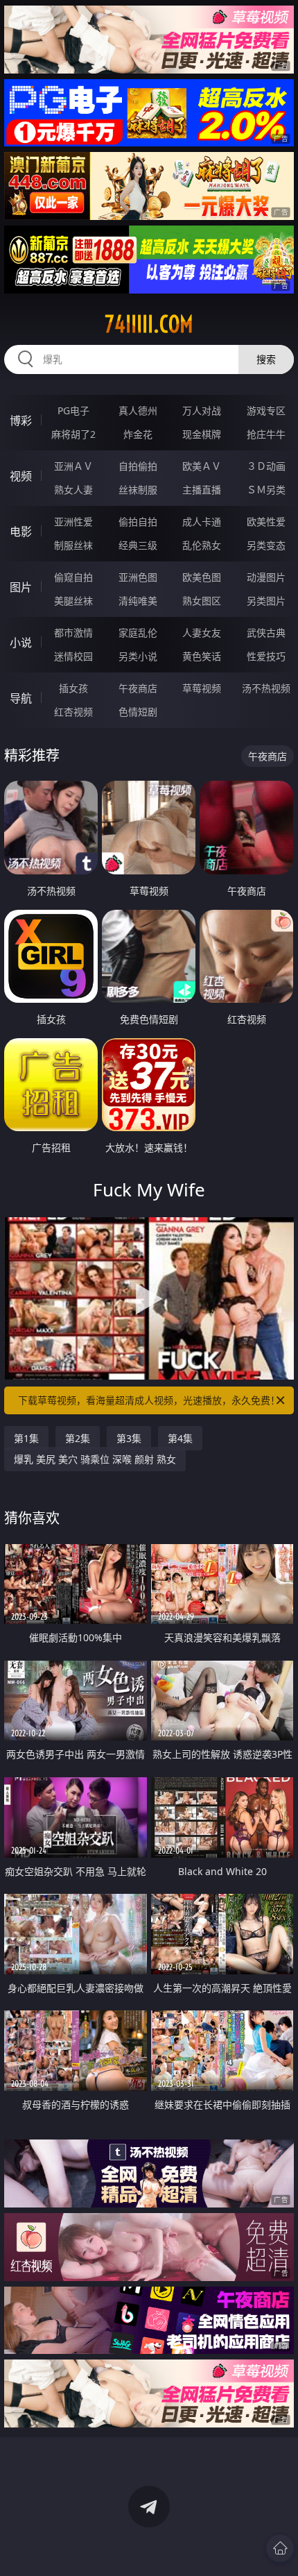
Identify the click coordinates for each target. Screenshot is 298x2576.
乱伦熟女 (202, 545)
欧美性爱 (266, 522)
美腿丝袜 (73, 601)
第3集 (129, 1438)
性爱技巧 (266, 656)
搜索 (266, 359)
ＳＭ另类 (266, 490)
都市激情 (73, 633)
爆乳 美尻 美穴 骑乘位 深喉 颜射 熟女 (95, 1459)
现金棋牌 (202, 434)
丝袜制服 (138, 490)
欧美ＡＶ (202, 466)
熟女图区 (202, 601)
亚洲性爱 (73, 522)
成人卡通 (202, 522)
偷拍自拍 (138, 522)
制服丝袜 (73, 545)
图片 (21, 587)
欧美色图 (202, 577)
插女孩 (73, 688)
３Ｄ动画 (266, 466)
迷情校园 (73, 656)
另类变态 (266, 545)
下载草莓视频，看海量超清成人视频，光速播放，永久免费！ (149, 1400)
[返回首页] (280, 2548)
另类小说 (138, 656)
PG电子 (73, 410)
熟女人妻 (73, 490)
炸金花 (138, 434)
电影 (21, 532)
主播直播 (202, 490)
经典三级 (138, 545)
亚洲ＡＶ (73, 466)
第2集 (78, 1438)
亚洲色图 (138, 577)
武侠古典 (266, 633)
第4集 (180, 1438)
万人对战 (202, 410)
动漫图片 (266, 577)
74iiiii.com (149, 324)
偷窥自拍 (73, 577)
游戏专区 (266, 410)
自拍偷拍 (138, 466)
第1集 (26, 1438)
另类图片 (266, 601)
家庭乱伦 (138, 633)
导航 (21, 698)
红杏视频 (73, 712)
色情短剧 (138, 712)
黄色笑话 (202, 656)
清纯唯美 (138, 601)
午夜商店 (138, 688)
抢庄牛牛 (266, 434)
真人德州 (138, 410)
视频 (21, 476)
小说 (21, 643)
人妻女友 (202, 633)
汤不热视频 (266, 688)
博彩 (21, 421)
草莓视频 (202, 688)
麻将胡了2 (73, 434)
